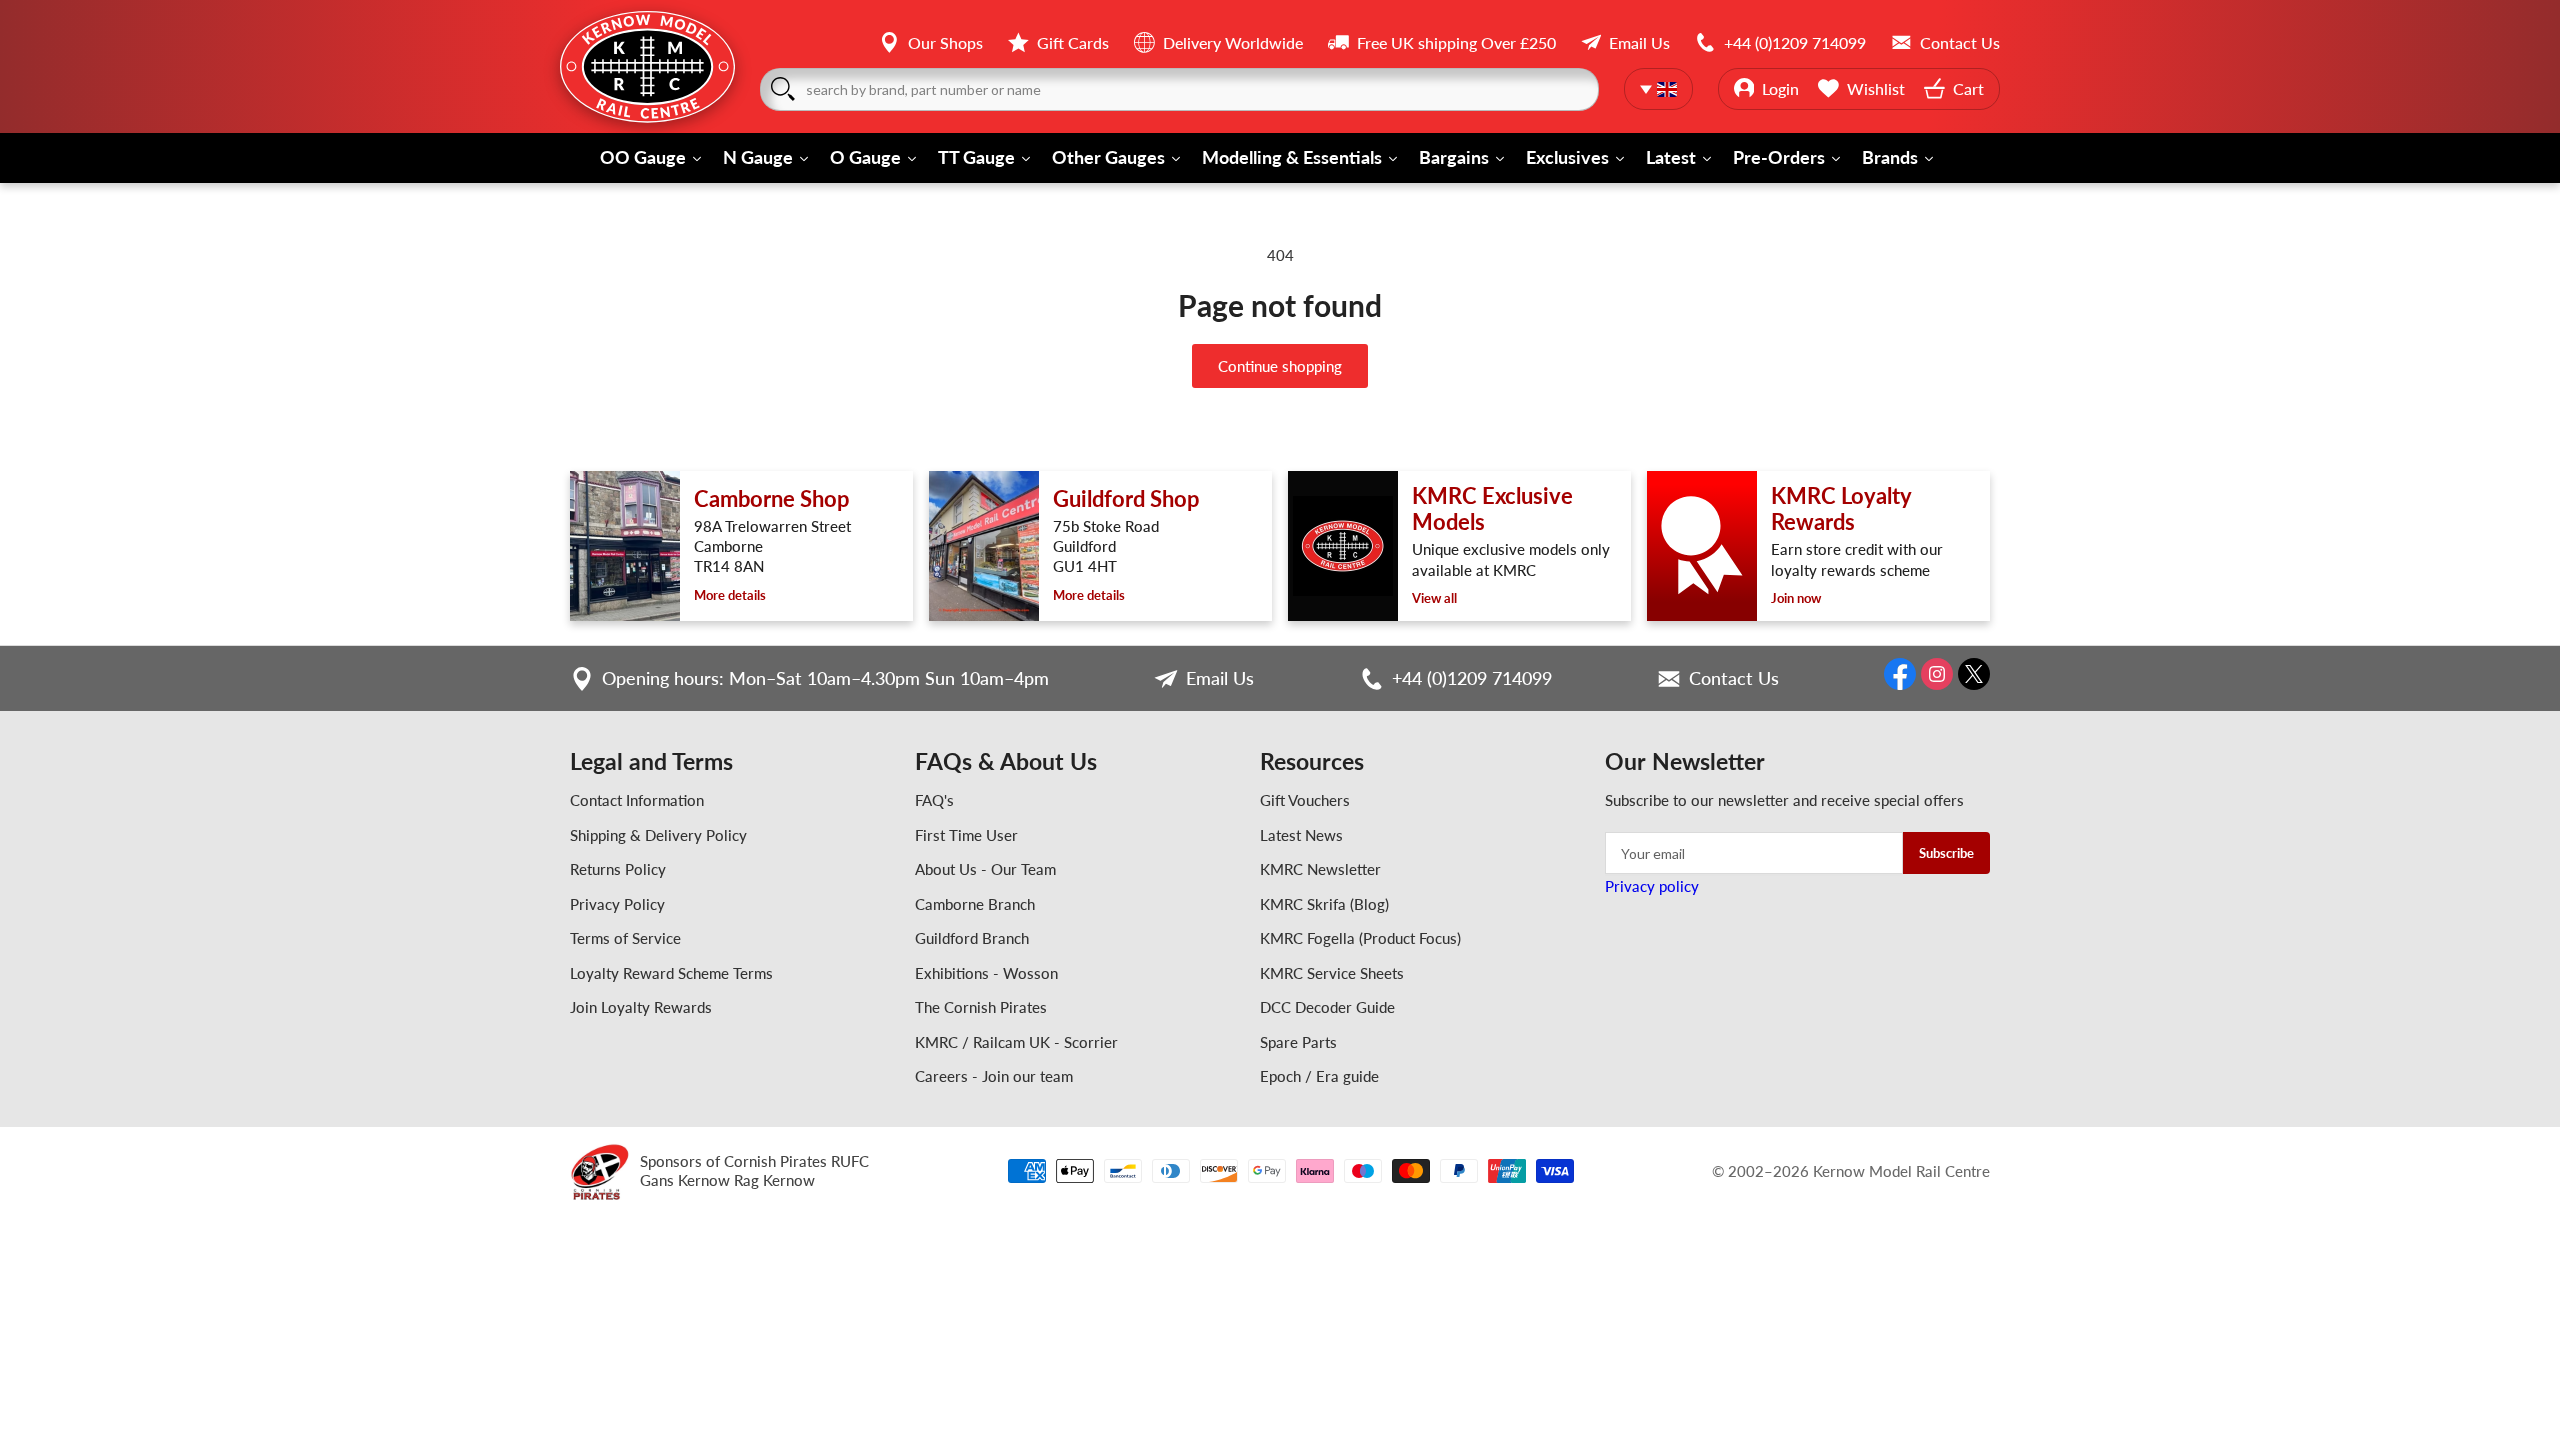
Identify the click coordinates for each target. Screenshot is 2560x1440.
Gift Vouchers (1305, 800)
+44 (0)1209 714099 (1472, 678)
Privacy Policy (617, 904)
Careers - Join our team (994, 1076)
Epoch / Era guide (1319, 1076)
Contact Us (1734, 678)
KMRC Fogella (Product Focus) (1360, 938)
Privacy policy (1652, 886)
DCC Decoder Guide (1327, 1007)
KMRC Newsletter (1320, 869)
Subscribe (1946, 853)
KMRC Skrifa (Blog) (1324, 904)
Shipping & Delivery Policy (658, 835)
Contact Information (637, 800)
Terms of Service (625, 938)
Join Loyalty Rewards (641, 1007)
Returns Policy (618, 869)
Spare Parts (1298, 1042)
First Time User (966, 835)
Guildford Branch (972, 938)
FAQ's (934, 800)
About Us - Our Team (985, 869)
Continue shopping (1280, 366)
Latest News (1301, 835)
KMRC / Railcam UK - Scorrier (1016, 1042)
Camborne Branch (975, 904)
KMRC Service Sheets (1332, 973)
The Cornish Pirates (981, 1007)
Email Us (1220, 678)
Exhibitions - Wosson (986, 973)
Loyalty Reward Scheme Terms (671, 973)
